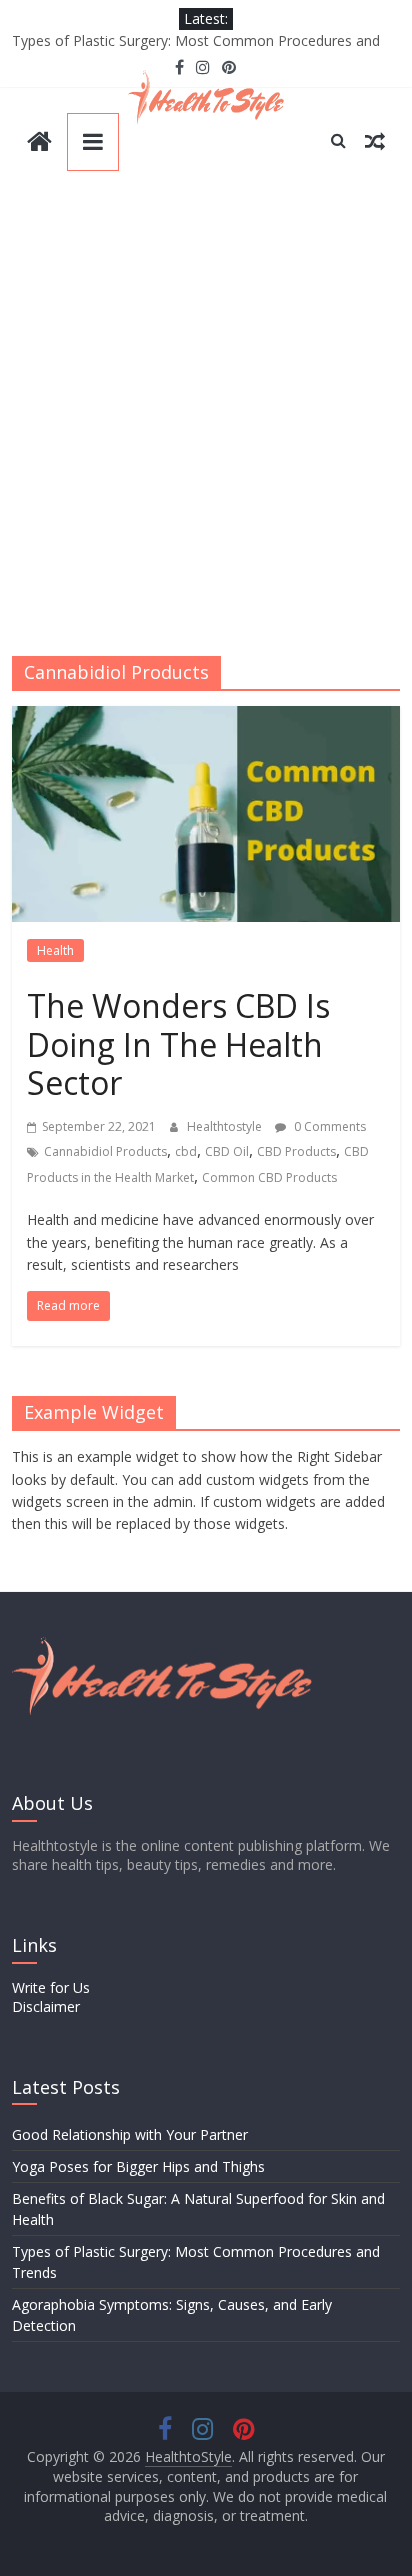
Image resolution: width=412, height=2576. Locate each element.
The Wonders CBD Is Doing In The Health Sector (178, 1044)
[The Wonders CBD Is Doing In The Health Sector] (205, 718)
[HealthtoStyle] (39, 143)
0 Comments (328, 1126)
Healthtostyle (226, 1126)
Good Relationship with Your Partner (130, 2134)
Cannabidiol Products (105, 1151)
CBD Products (296, 1151)
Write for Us (51, 1987)
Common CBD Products (269, 1177)
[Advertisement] (206, 420)
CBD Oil (227, 1151)
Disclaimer (46, 2006)
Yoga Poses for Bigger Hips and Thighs (138, 2166)
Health (55, 950)
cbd (186, 1151)
